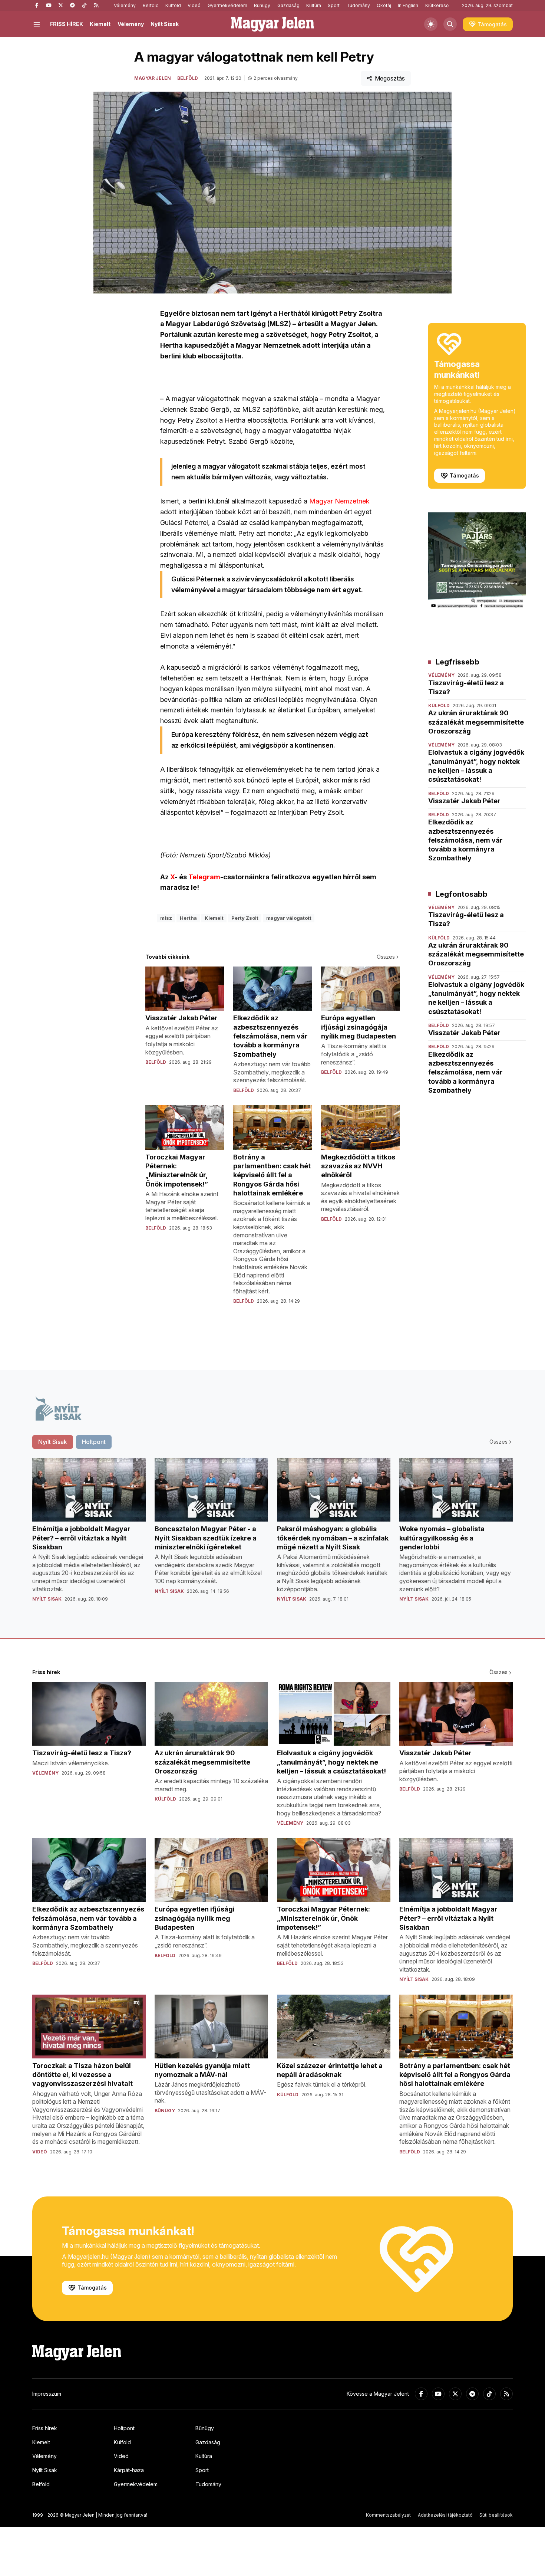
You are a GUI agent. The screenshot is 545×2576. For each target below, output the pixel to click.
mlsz (166, 918)
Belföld (151, 5)
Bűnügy (262, 5)
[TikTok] (84, 6)
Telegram (204, 877)
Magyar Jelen (153, 78)
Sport (334, 5)
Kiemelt (100, 24)
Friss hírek (45, 2428)
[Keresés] (450, 24)
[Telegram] (72, 6)
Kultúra (314, 5)
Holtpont (124, 2428)
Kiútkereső (437, 5)
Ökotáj (384, 5)
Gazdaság (288, 5)
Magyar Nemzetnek (339, 501)
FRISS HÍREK (67, 24)
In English (408, 5)
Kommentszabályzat (388, 2515)
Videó (194, 5)
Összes (386, 957)
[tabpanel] (272, 1536)
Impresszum (47, 2394)
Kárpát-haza (129, 2470)
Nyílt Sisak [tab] (53, 1442)
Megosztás (390, 78)
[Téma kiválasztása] (431, 24)
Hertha (188, 918)
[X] (60, 6)
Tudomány (358, 5)
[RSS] (96, 6)
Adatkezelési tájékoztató (445, 2515)
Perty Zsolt (245, 918)
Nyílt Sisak (165, 24)
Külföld (173, 5)
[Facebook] (37, 6)
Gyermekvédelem (227, 5)
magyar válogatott (289, 918)
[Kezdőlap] (272, 24)
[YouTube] (49, 6)
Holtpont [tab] (94, 1442)
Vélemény (125, 5)
